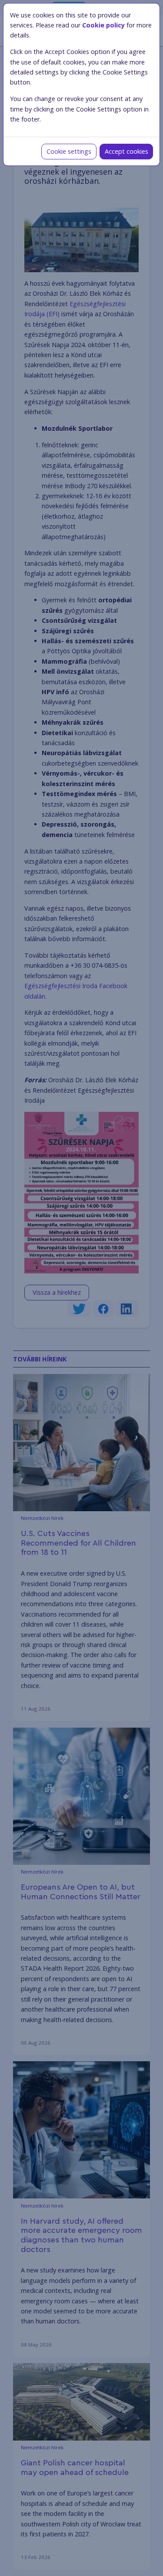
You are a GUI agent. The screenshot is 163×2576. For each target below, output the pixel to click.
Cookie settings (69, 151)
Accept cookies (126, 151)
